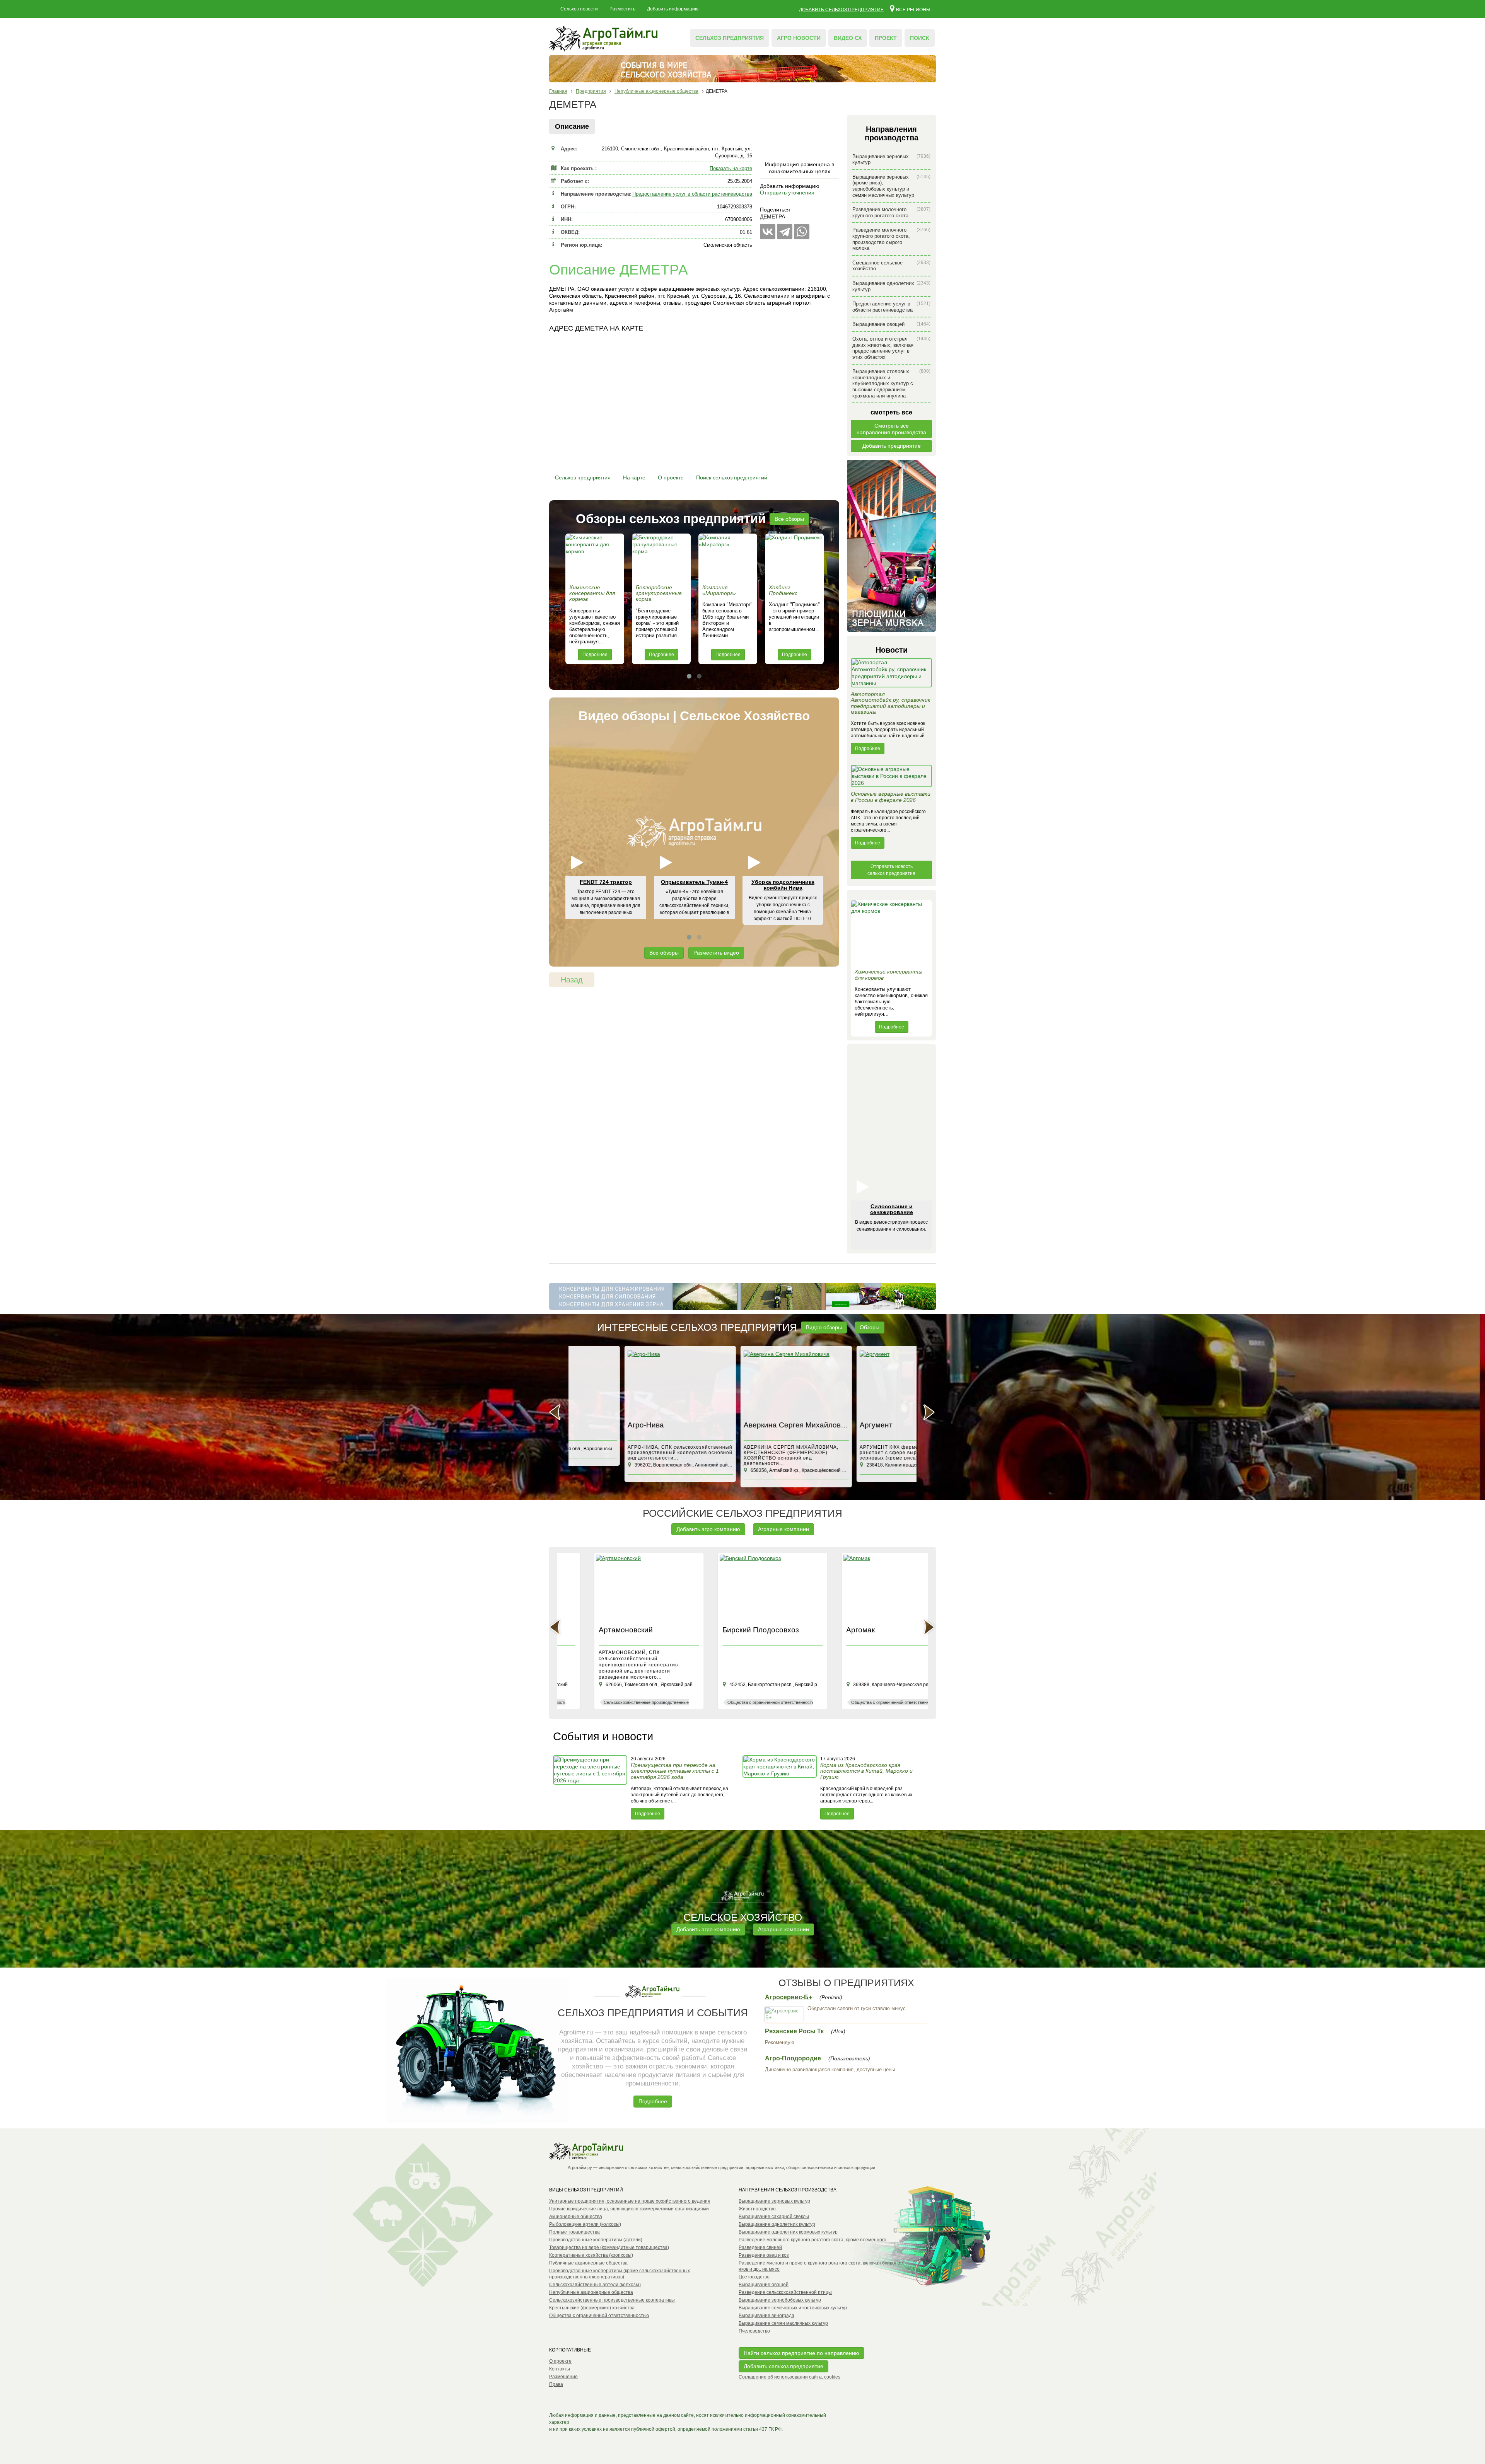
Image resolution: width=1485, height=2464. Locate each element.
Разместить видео (716, 953)
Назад (572, 980)
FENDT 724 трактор (606, 882)
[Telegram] (785, 232)
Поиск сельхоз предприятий (732, 477)
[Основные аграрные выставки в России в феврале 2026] (891, 778)
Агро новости (799, 38)
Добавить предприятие (892, 446)
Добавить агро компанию (708, 1529)
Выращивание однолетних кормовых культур (788, 2232)
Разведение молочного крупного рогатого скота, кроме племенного (812, 2240)
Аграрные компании (783, 1529)
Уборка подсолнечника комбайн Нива (783, 885)
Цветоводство (754, 2277)
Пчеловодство (754, 2331)
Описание (572, 126)
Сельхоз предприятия (730, 38)
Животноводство (757, 2209)
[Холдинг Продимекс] (794, 557)
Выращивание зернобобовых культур (780, 2300)
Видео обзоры (824, 1327)
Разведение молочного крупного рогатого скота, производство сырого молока (891, 239)
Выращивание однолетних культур (891, 286)
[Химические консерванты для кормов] (595, 557)
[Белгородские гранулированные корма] (661, 557)
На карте (634, 477)
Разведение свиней (760, 2247)
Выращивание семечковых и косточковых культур (793, 2308)
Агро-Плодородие (793, 2058)
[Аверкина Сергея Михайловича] (626, 1384)
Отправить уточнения (787, 193)
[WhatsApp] (802, 232)
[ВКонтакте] (768, 232)
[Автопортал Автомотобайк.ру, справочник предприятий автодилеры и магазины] (891, 675)
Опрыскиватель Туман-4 (694, 882)
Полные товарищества (574, 2232)
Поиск (920, 38)
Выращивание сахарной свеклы (774, 2217)
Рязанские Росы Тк (794, 2031)
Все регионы (913, 9)
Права (556, 2384)
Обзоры (870, 1327)
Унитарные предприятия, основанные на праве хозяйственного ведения (630, 2201)
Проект (886, 38)
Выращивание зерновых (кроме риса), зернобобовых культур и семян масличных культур (891, 186)
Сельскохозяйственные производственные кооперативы (612, 2300)
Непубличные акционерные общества (591, 2292)
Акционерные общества (576, 2217)
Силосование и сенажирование (892, 1209)
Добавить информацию (673, 9)
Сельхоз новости (579, 9)
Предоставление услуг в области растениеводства (692, 194)
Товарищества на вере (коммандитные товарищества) (609, 2247)
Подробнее (595, 655)
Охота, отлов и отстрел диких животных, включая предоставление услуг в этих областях (891, 348)
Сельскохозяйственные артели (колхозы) (595, 2285)
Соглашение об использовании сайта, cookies (789, 2377)
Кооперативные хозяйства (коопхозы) (591, 2255)
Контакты (560, 2369)
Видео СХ (848, 38)
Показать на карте (731, 168)
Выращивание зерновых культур (891, 159)
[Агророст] (859, 1384)
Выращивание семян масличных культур (783, 2323)
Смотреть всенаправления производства (891, 429)
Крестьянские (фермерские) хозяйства (592, 2308)
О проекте (671, 477)
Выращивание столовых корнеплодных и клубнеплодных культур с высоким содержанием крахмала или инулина (891, 383)
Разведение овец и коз (764, 2255)
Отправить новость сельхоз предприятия (891, 870)
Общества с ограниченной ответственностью (599, 2316)
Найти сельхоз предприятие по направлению (801, 2353)
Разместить (622, 9)
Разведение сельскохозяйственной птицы (785, 2292)
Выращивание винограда (766, 2316)
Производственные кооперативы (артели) (596, 2240)
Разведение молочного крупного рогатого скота (891, 212)
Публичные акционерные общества (588, 2263)
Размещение (563, 2377)
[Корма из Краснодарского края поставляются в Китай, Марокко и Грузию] (780, 1787)
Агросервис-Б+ (789, 1997)
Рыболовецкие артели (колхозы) (585, 2224)
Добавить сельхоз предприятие (841, 10)
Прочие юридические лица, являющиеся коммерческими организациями (629, 2209)
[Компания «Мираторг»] (728, 557)
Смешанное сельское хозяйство (891, 266)
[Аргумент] (742, 1384)
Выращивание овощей (891, 324)
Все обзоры (789, 519)
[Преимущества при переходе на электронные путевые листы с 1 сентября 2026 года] (591, 1787)
